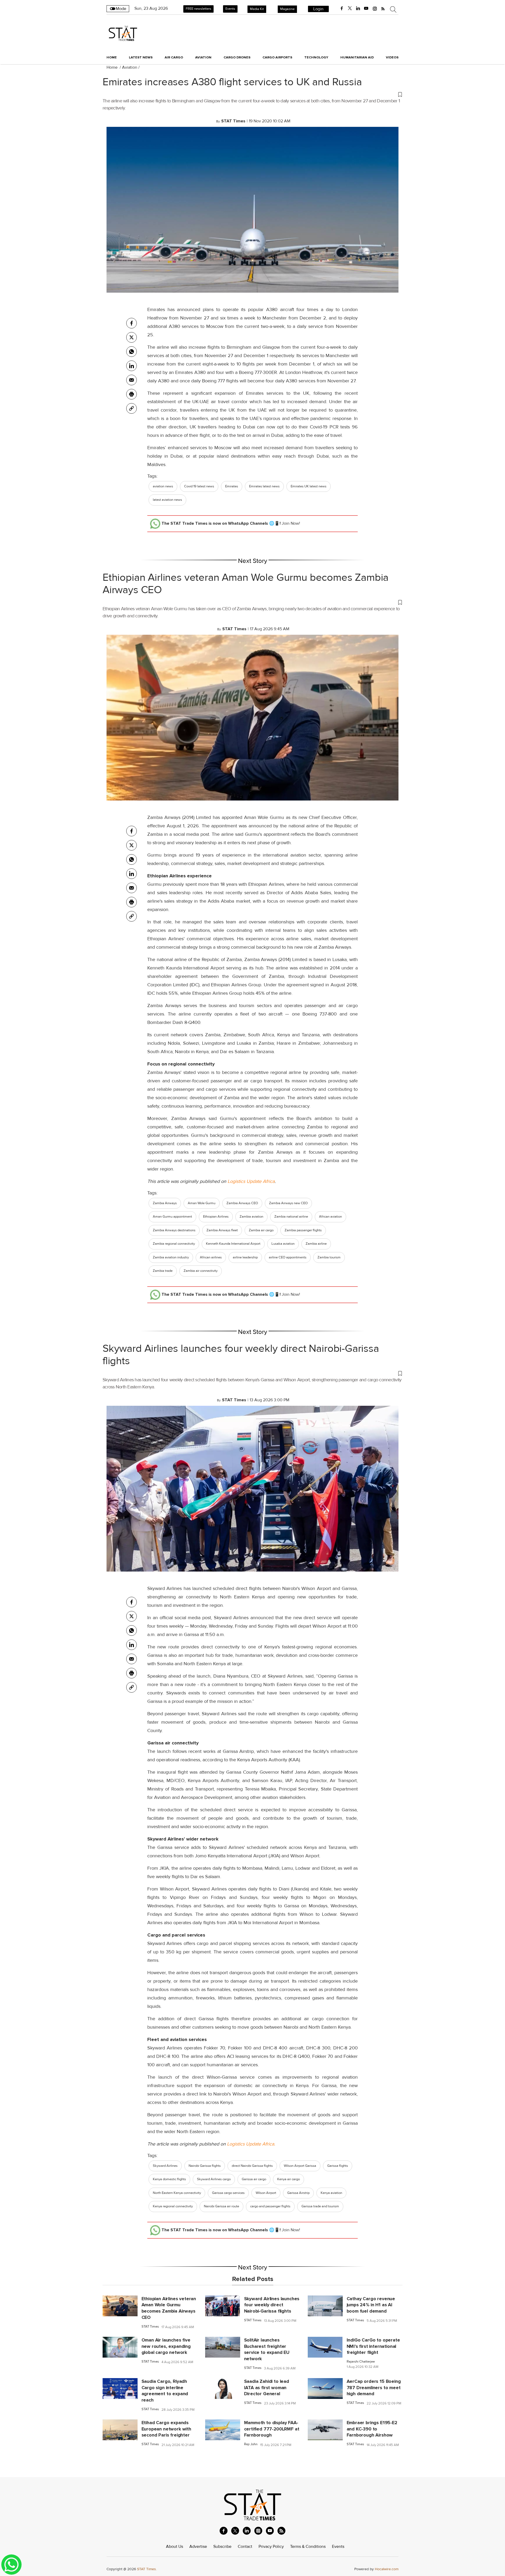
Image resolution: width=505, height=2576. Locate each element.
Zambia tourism (329, 1257)
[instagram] (375, 8)
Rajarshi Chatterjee (361, 2362)
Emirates (232, 486)
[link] (132, 408)
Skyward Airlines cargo (214, 2179)
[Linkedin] (132, 366)
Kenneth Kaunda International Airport (233, 1244)
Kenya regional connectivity (173, 2206)
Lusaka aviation (283, 1244)
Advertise (198, 2547)
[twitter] (350, 8)
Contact (245, 2547)
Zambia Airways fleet (222, 1230)
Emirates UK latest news (309, 486)
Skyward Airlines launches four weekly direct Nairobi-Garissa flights (241, 1355)
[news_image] (120, 2305)
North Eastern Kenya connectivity (177, 2193)
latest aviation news (167, 500)
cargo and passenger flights (270, 2206)
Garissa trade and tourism (320, 2206)
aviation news (163, 486)
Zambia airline (316, 1244)
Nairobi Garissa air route (221, 2206)
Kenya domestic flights (169, 2179)
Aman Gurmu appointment (172, 1217)
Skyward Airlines (165, 2166)
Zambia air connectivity (201, 1271)
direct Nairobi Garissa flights (252, 2166)
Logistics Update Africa (251, 1181)
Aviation (130, 67)
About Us (175, 2547)
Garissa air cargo (254, 2179)
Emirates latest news (264, 486)
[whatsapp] (132, 352)
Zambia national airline (291, 1217)
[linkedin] (358, 8)
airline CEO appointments (288, 1257)
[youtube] (366, 8)
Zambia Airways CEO (242, 1203)
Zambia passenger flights (303, 1230)
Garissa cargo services (228, 2193)
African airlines (211, 1257)
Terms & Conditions (308, 2547)
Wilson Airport (266, 2193)
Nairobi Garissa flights (205, 2166)
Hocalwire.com (387, 2569)
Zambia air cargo (261, 1230)
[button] (252, 94)
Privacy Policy (271, 2547)
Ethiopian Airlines (216, 1217)
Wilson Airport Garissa (300, 2166)
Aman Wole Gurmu (202, 1203)
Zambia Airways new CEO (288, 1203)
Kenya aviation (331, 2193)
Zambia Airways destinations (174, 1230)
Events (230, 9)
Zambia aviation (251, 1217)
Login (318, 9)
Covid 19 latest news (199, 486)
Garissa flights (338, 2166)
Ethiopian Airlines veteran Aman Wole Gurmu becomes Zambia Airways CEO (246, 584)
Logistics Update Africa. (251, 2144)
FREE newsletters (198, 9)
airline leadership (245, 1257)
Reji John (251, 2444)
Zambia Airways (165, 1203)
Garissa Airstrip (298, 2193)
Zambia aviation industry (171, 1257)
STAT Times (150, 2327)
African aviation (330, 1217)
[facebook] (342, 8)
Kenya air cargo (289, 2179)
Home (112, 57)
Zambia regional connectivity (174, 1244)
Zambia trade (163, 1271)
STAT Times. (147, 2569)
